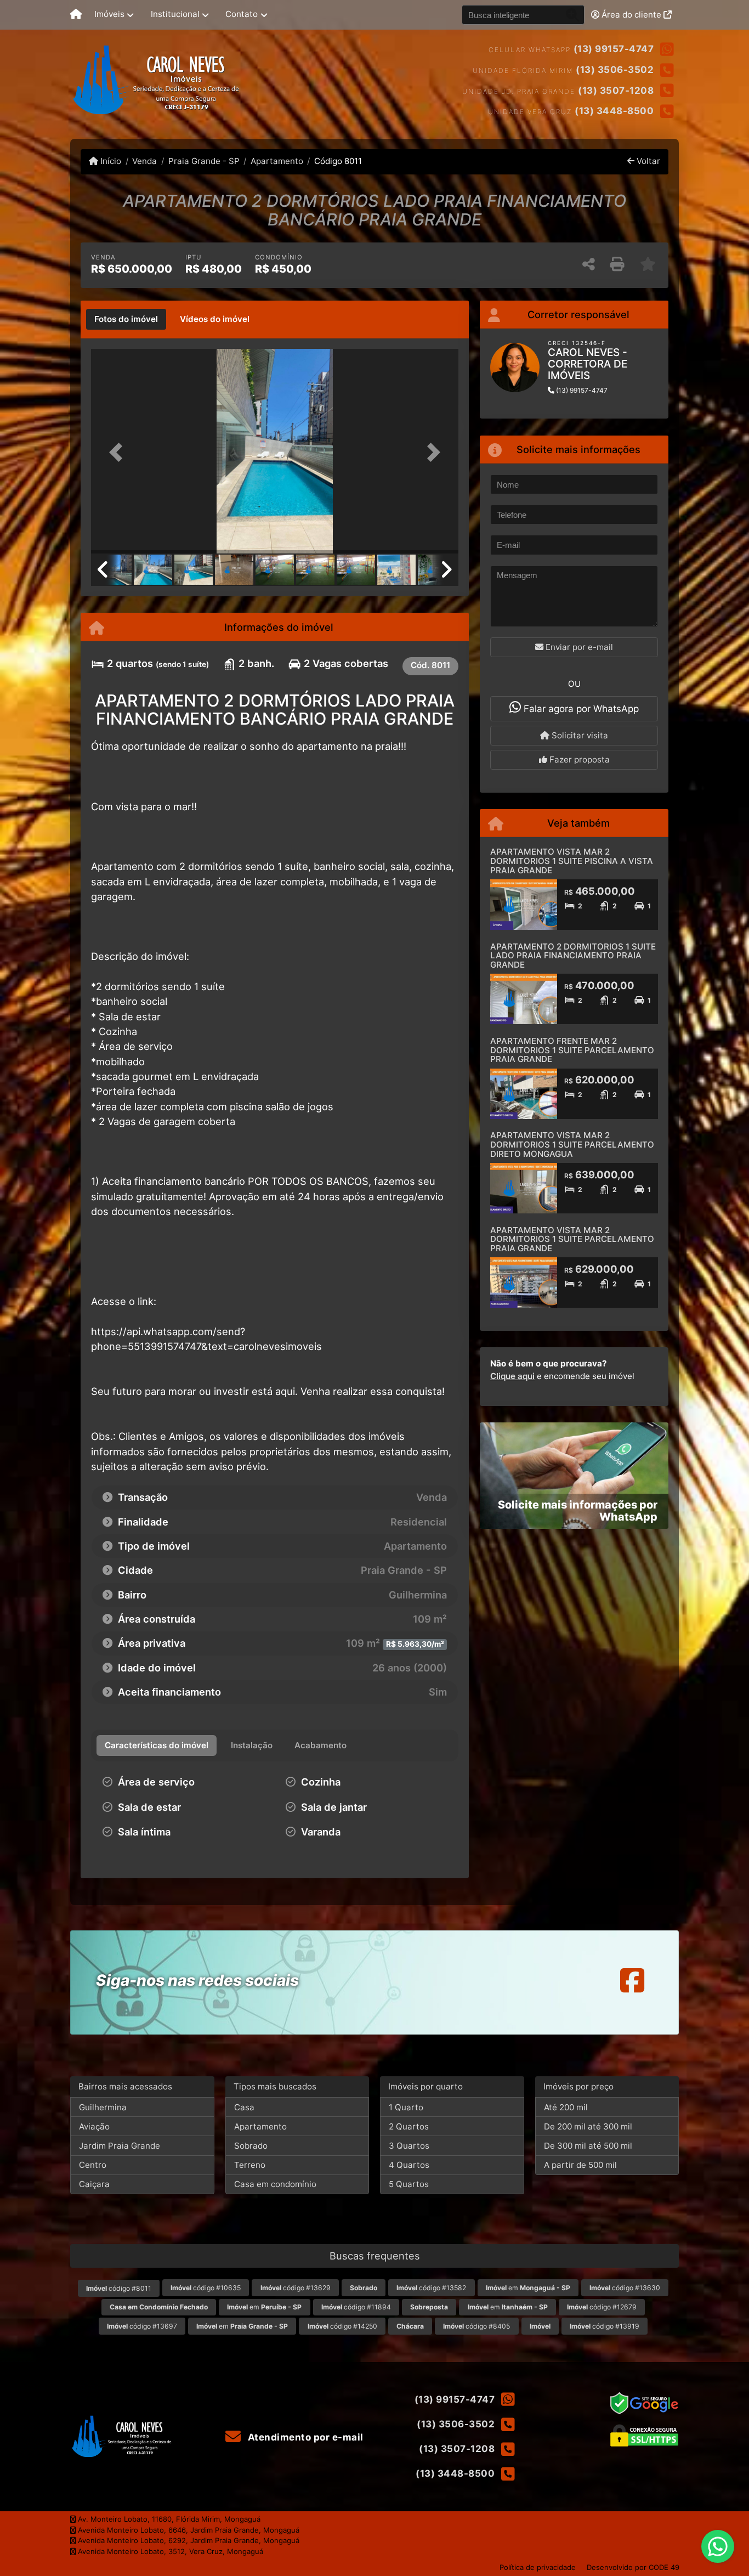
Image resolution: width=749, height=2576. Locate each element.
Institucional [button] (175, 14)
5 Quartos (409, 2184)
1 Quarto (406, 2107)
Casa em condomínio (275, 2184)
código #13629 (296, 2288)
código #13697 (142, 2326)
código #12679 (602, 2307)
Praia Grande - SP (204, 161)
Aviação (94, 2126)
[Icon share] (632, 1980)
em (528, 2288)
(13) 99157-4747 (614, 49)
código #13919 (605, 2326)
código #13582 (431, 2288)
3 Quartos (409, 2146)
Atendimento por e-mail (304, 2437)
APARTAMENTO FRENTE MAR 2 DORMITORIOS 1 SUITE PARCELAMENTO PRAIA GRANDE (572, 1050)
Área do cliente (631, 15)
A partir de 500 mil (580, 2165)
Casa (244, 2107)
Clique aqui (512, 1376)
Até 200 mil (566, 2107)
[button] (119, 452)
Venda (144, 161)
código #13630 (625, 2288)
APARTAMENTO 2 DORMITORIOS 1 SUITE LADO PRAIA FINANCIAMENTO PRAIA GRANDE (573, 956)
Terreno (250, 2165)
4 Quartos (409, 2165)
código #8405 (476, 2326)
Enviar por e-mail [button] (578, 647)
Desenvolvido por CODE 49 (633, 2567)
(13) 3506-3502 (615, 70)
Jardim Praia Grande (120, 2146)
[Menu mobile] (76, 15)
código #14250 (342, 2326)
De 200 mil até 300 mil (588, 2126)
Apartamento (277, 161)
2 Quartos (409, 2126)
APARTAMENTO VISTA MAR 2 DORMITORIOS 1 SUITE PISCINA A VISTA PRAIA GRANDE (572, 861)
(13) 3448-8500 (614, 111)
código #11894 (356, 2307)
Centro (93, 2165)
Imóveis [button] (109, 14)
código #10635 (206, 2288)
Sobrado (251, 2146)
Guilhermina (103, 2107)
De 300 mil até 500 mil (588, 2146)
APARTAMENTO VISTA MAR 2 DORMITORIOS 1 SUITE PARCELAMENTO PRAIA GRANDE (572, 1239)
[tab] (126, 319)
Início (110, 161)
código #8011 (119, 2288)
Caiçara (94, 2184)
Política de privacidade (538, 2567)
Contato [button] (242, 14)
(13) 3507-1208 (616, 91)
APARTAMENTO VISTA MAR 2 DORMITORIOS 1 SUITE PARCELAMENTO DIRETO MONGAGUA (572, 1144)
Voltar (647, 161)
